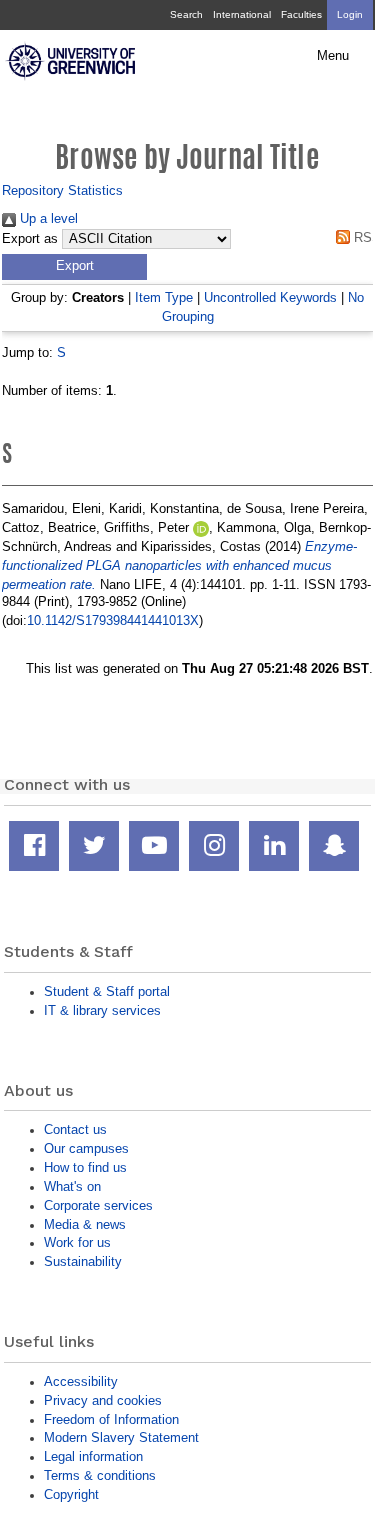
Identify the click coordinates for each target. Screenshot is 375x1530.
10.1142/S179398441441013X (113, 620)
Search (186, 14)
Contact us (75, 1129)
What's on (72, 1186)
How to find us (85, 1167)
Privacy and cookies (103, 1400)
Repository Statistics (62, 190)
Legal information (93, 1456)
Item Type (164, 297)
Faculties (301, 14)
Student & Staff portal (107, 991)
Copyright (71, 1494)
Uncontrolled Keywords (270, 297)
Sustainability (83, 1261)
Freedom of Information (111, 1419)
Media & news (85, 1224)
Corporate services (98, 1205)
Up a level (47, 218)
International (242, 14)
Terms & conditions (100, 1475)
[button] (74, 267)
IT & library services (102, 1010)
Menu (333, 56)
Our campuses (86, 1148)
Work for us (77, 1242)
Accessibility (81, 1381)
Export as (30, 239)
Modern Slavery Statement (121, 1437)
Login (350, 14)
